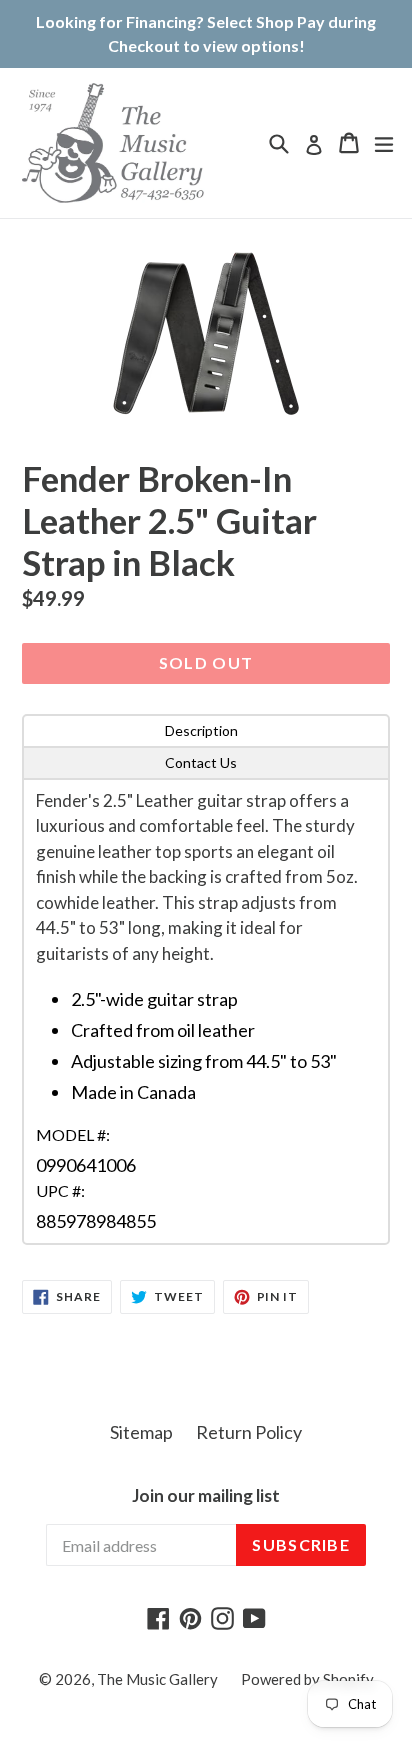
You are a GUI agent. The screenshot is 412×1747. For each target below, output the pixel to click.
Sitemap (141, 1432)
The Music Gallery (157, 1679)
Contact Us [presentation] (201, 762)
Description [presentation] (201, 730)
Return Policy (249, 1432)
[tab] (206, 731)
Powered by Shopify (307, 1679)
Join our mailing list (206, 1496)
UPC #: (60, 1190)
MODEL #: (73, 1134)
